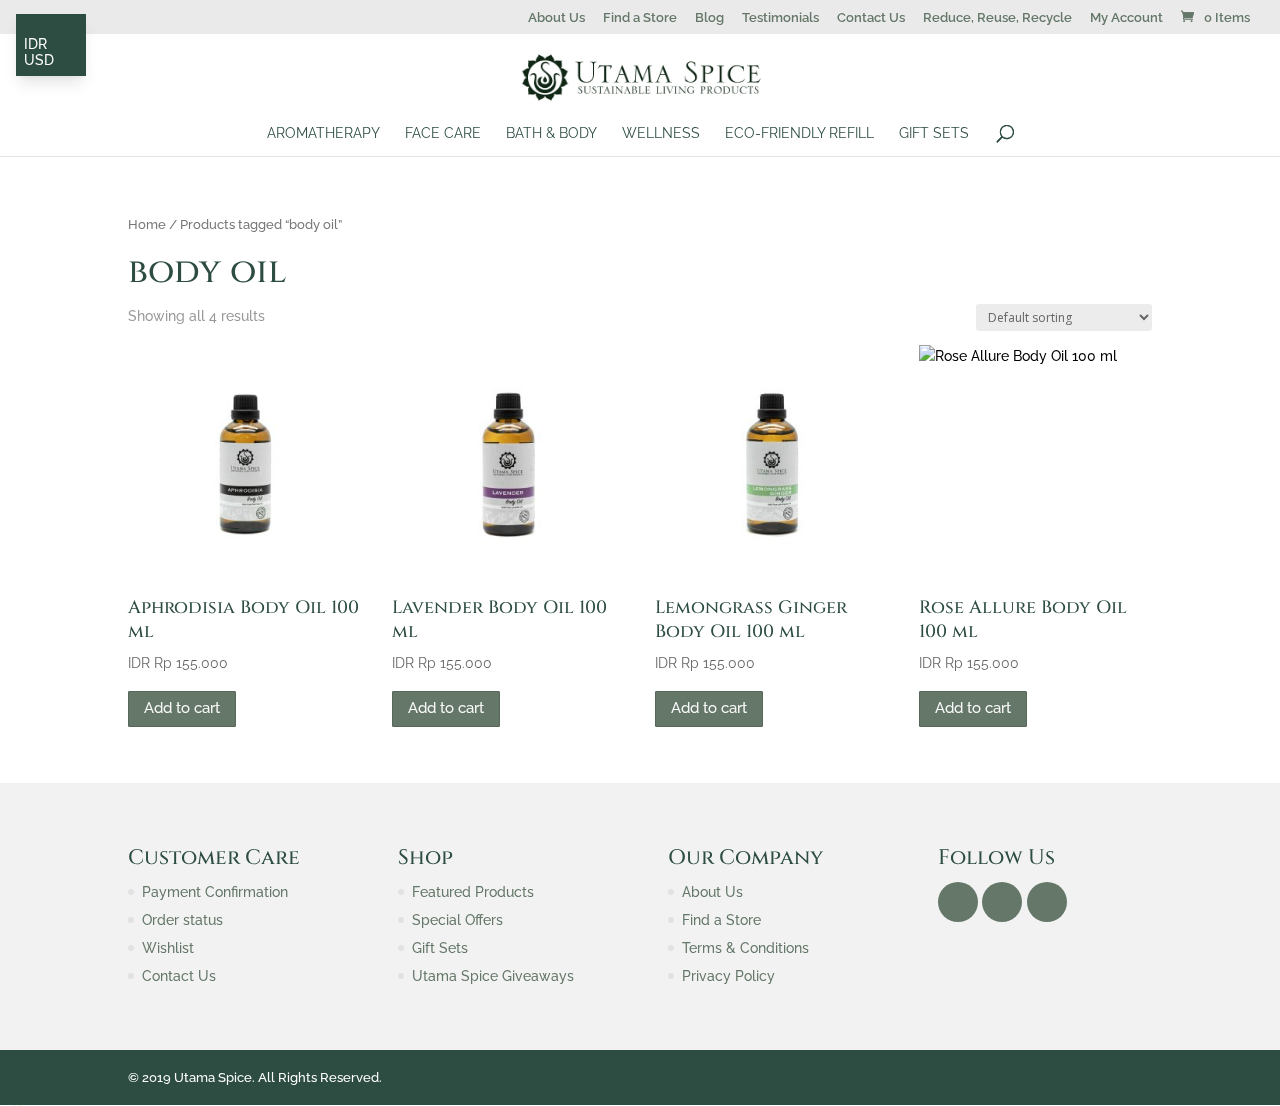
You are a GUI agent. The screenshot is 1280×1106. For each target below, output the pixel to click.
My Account (1126, 18)
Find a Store (640, 18)
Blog (709, 18)
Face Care (443, 133)
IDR (35, 44)
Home (147, 224)
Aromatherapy (323, 133)
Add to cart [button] (182, 708)
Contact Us (871, 18)
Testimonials (780, 18)
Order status (182, 920)
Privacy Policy (728, 976)
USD (39, 60)
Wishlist (168, 948)
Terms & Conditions (745, 948)
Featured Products (473, 892)
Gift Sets (934, 133)
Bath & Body (551, 133)
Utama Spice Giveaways (493, 976)
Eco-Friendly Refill (799, 133)
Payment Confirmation (215, 892)
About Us (556, 18)
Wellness (661, 133)
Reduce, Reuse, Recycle (997, 18)
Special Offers (457, 920)
